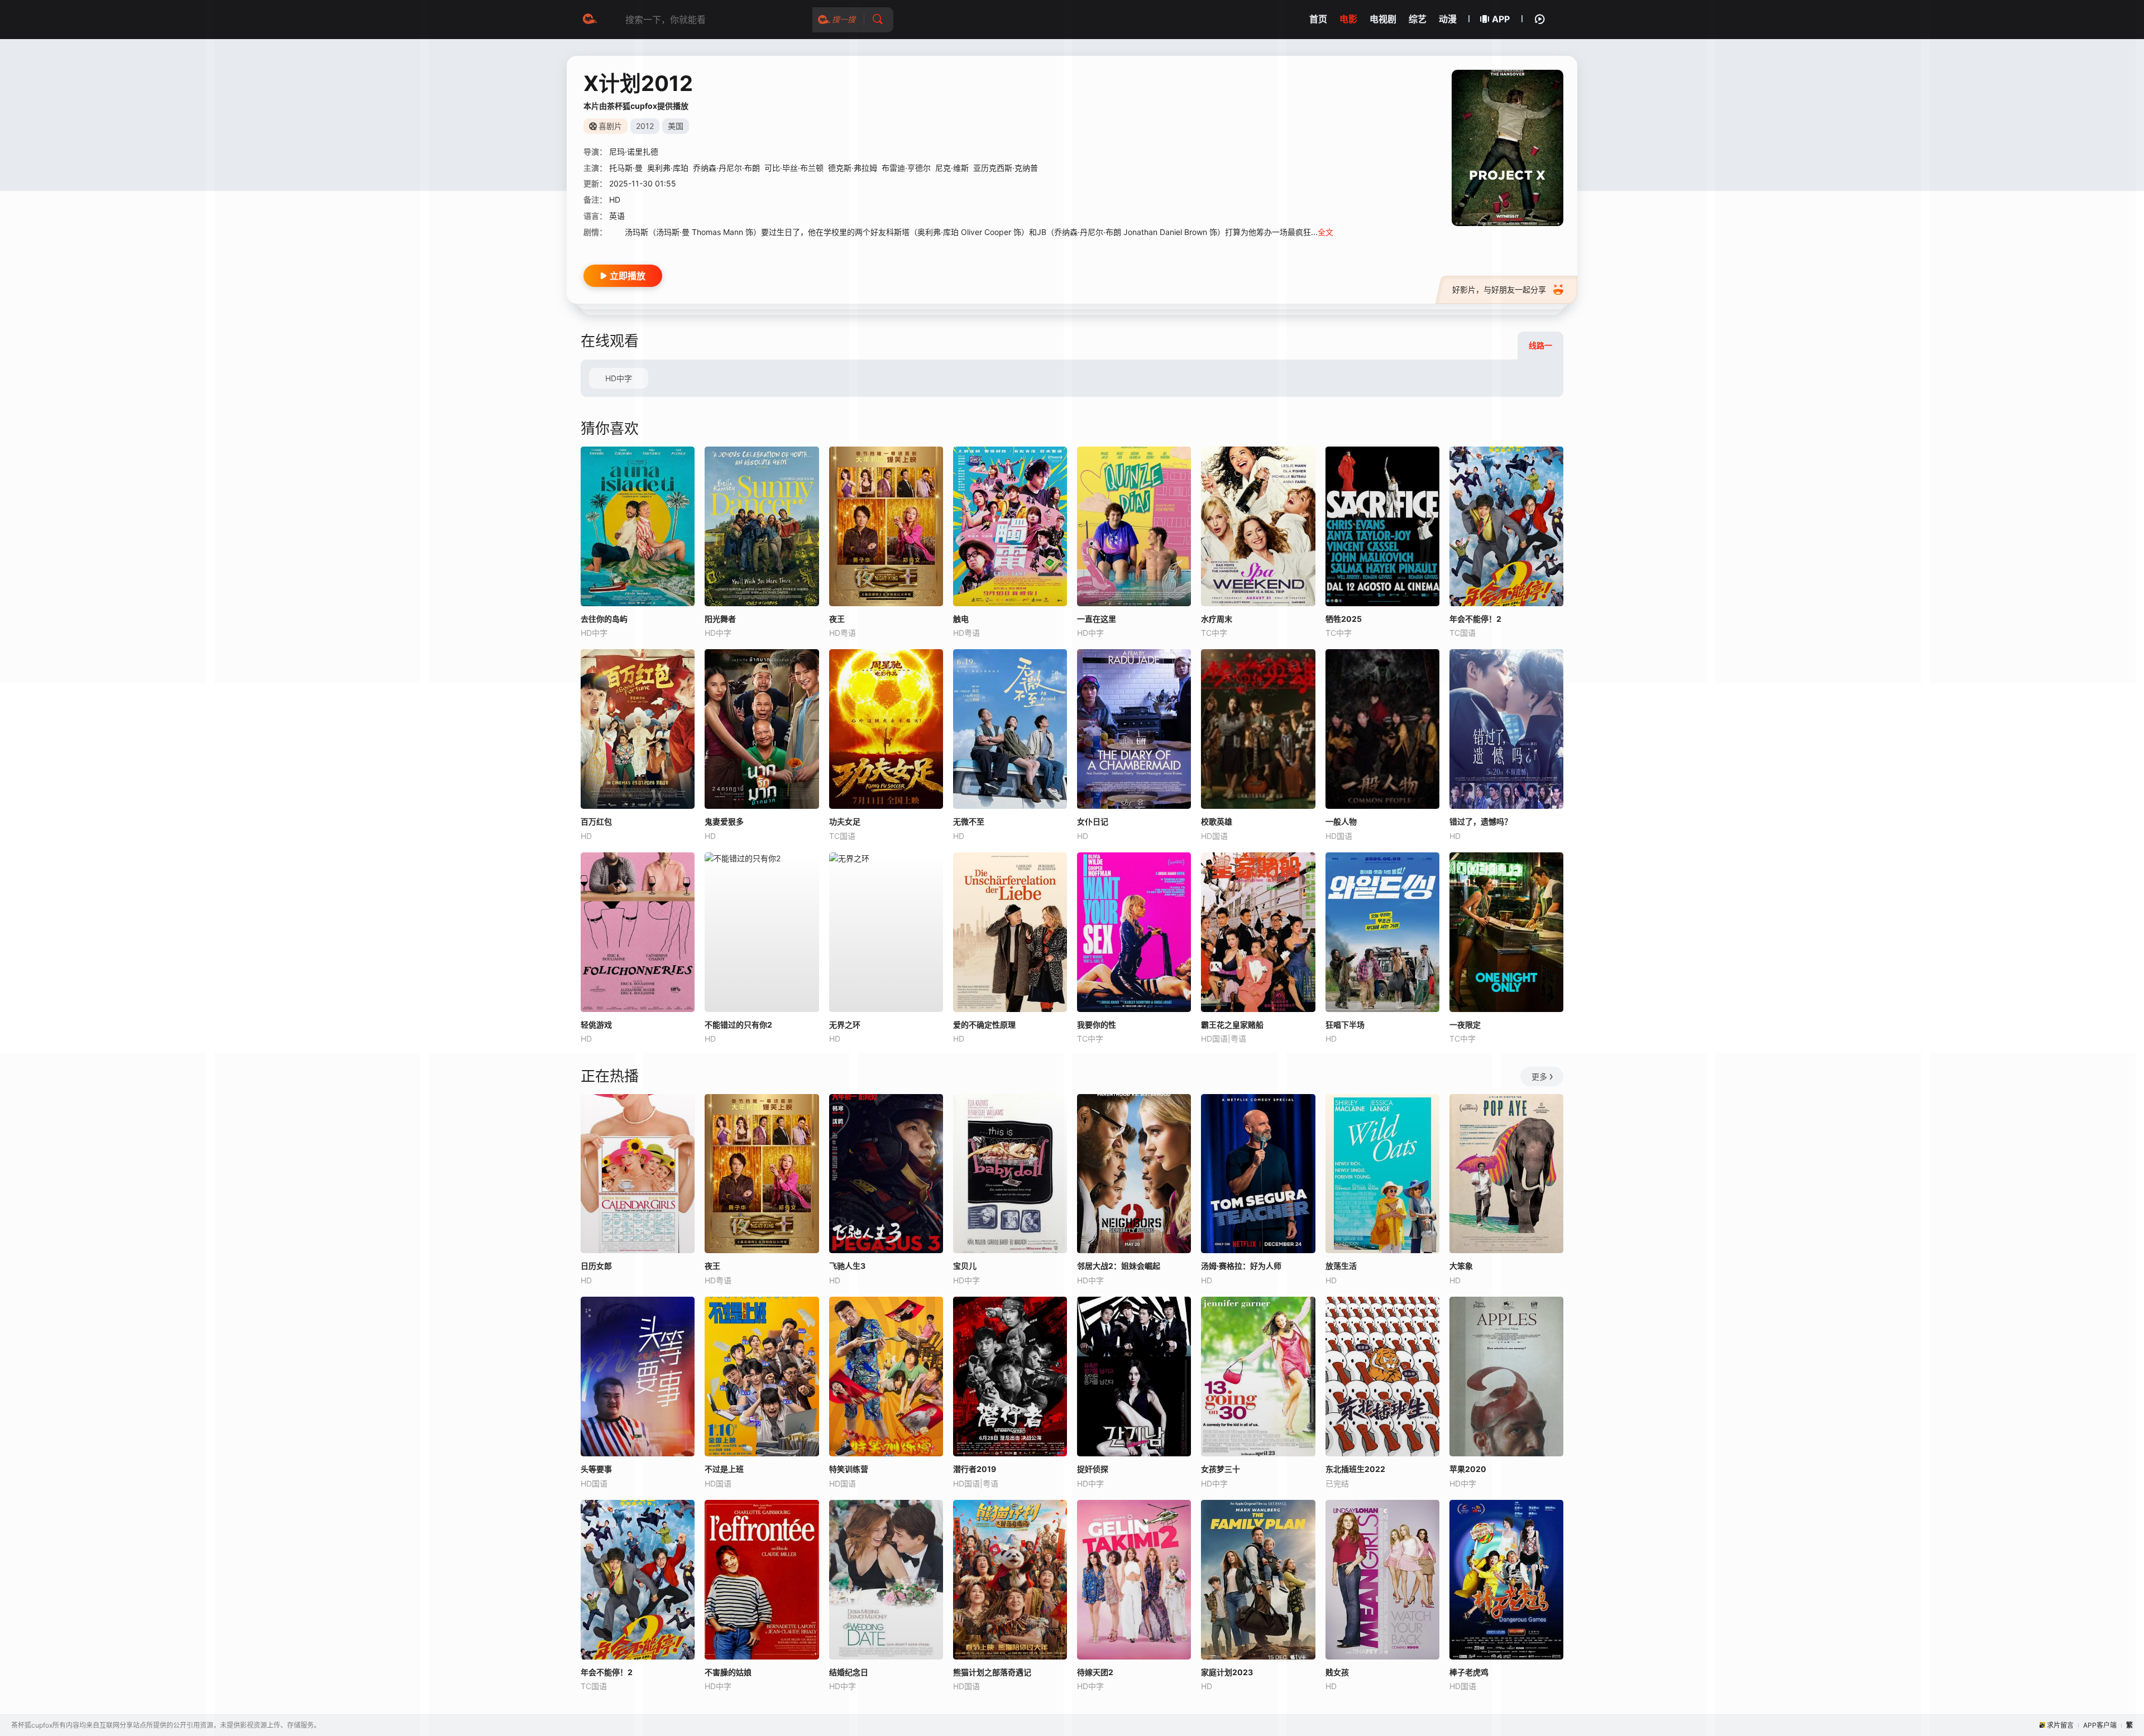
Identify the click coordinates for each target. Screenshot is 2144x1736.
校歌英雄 (1217, 821)
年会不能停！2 (607, 1672)
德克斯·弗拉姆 (853, 168)
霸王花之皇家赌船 (1232, 1025)
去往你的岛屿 (604, 619)
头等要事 (596, 1469)
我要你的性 (1097, 1025)
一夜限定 (1465, 1025)
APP (1501, 19)
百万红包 (596, 821)
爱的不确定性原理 (984, 1025)
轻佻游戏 (596, 1025)
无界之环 (845, 1025)
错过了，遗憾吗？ (1481, 821)
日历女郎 (596, 1266)
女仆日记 (1093, 821)
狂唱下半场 (1345, 1025)
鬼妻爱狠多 (724, 821)
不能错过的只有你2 (738, 1025)
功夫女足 (845, 821)
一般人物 (1341, 821)
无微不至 (969, 821)
